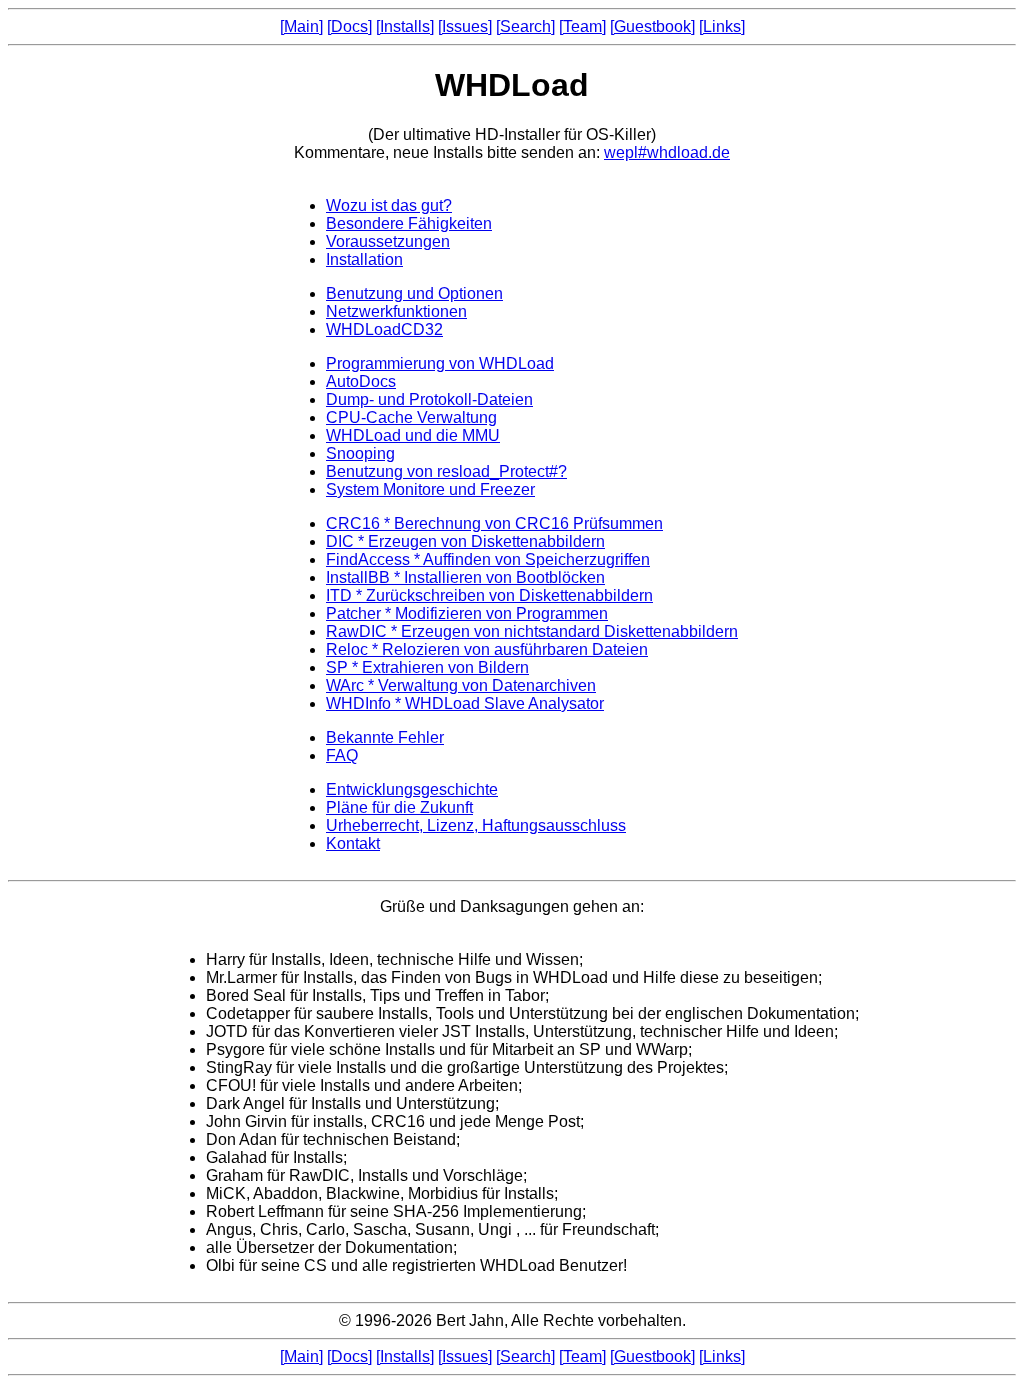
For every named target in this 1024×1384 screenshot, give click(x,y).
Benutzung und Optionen (414, 293)
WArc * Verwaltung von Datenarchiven (461, 685)
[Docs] (349, 26)
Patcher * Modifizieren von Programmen (467, 613)
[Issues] (465, 26)
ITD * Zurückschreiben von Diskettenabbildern (489, 595)
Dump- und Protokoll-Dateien (429, 399)
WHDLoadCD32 (384, 329)
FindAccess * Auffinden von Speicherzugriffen (488, 559)
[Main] (301, 26)
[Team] (582, 26)
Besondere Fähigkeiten (409, 223)
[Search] (525, 26)
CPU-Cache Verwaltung (411, 417)
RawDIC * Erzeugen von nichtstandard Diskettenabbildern (532, 631)
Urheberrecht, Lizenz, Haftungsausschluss (476, 825)
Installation (364, 259)
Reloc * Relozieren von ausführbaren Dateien (487, 649)
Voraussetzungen (388, 241)
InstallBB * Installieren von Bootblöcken (465, 577)
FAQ (342, 755)
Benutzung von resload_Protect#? (446, 471)
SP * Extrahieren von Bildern (427, 667)
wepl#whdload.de (667, 152)
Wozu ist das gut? (389, 205)
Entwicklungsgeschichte (412, 789)
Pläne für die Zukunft (399, 807)
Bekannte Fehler (385, 737)
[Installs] (405, 26)
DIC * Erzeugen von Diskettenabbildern (465, 541)
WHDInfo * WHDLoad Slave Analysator (465, 703)
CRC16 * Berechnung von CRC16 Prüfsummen (494, 523)
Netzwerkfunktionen (396, 311)
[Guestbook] (652, 26)
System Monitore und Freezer (430, 489)
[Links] (722, 26)
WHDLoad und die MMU (413, 435)
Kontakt (353, 843)
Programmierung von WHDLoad (440, 363)
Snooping (360, 453)
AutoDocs (361, 381)
